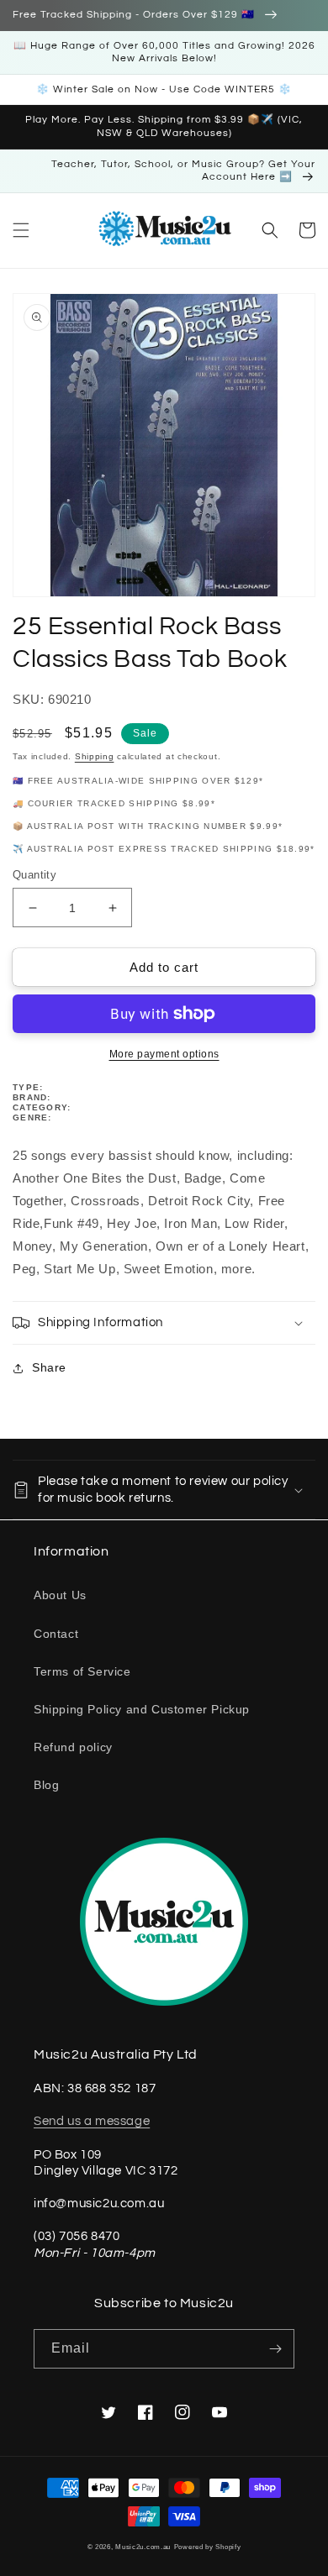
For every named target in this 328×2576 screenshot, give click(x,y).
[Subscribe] (275, 2349)
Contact (56, 1634)
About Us (60, 1595)
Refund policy (73, 1747)
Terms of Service (82, 1671)
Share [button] (49, 1367)
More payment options (164, 1054)
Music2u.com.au (143, 2547)
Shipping (95, 756)
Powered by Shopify (208, 2547)
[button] (21, 230)
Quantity (34, 875)
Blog (46, 1785)
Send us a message (92, 2121)
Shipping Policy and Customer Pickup (142, 1709)
